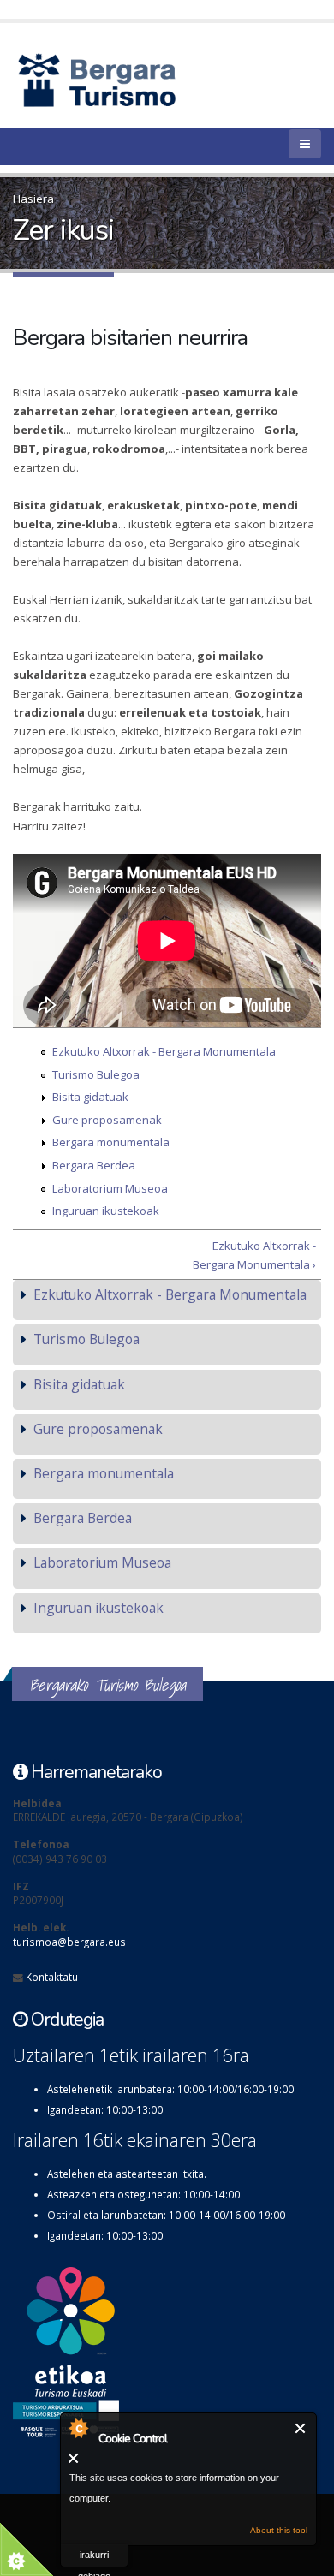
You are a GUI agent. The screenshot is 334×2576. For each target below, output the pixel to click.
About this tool (279, 2530)
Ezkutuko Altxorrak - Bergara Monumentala (164, 1051)
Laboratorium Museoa (110, 1188)
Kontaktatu (52, 1977)
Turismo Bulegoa (96, 1074)
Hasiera (33, 199)
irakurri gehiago (94, 2558)
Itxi (301, 2428)
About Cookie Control (78, 2428)
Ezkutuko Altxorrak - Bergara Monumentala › (254, 1255)
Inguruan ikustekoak (106, 1211)
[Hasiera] (126, 79)
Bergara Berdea (94, 1165)
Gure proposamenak (107, 1120)
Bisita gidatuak (90, 1097)
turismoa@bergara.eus (69, 1942)
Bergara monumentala (111, 1142)
